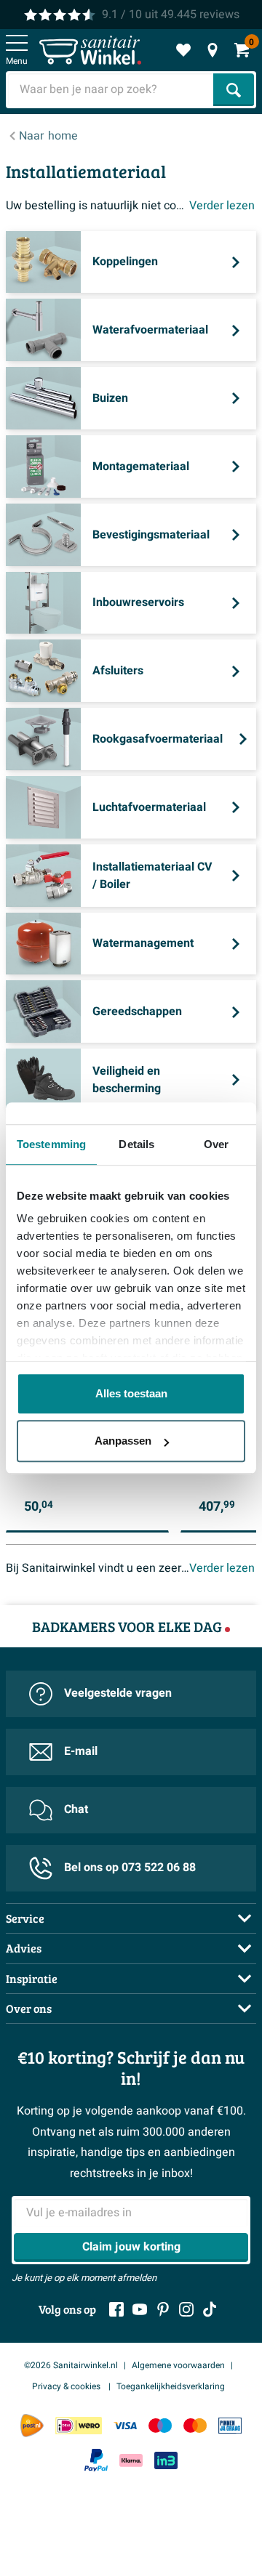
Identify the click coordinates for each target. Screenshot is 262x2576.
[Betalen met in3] (166, 2460)
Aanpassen (123, 1441)
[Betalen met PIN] (230, 2425)
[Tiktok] (210, 2309)
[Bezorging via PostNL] (32, 2426)
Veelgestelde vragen (118, 1693)
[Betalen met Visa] (125, 2425)
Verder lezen (222, 206)
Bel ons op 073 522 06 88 (130, 1868)
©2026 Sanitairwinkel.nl (71, 2365)
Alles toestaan (131, 1393)
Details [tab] (136, 1144)
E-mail (81, 1751)
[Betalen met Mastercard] (195, 2425)
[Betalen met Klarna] (131, 2460)
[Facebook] (116, 2309)
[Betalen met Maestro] (160, 2425)
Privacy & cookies (67, 2386)
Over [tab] (216, 1144)
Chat (76, 1809)
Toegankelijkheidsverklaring (171, 2386)
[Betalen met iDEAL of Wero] (79, 2425)
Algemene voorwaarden (178, 2365)
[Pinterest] (163, 2309)
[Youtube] (140, 2309)
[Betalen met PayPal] (96, 2460)
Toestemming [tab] (51, 1144)
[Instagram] (186, 2309)
